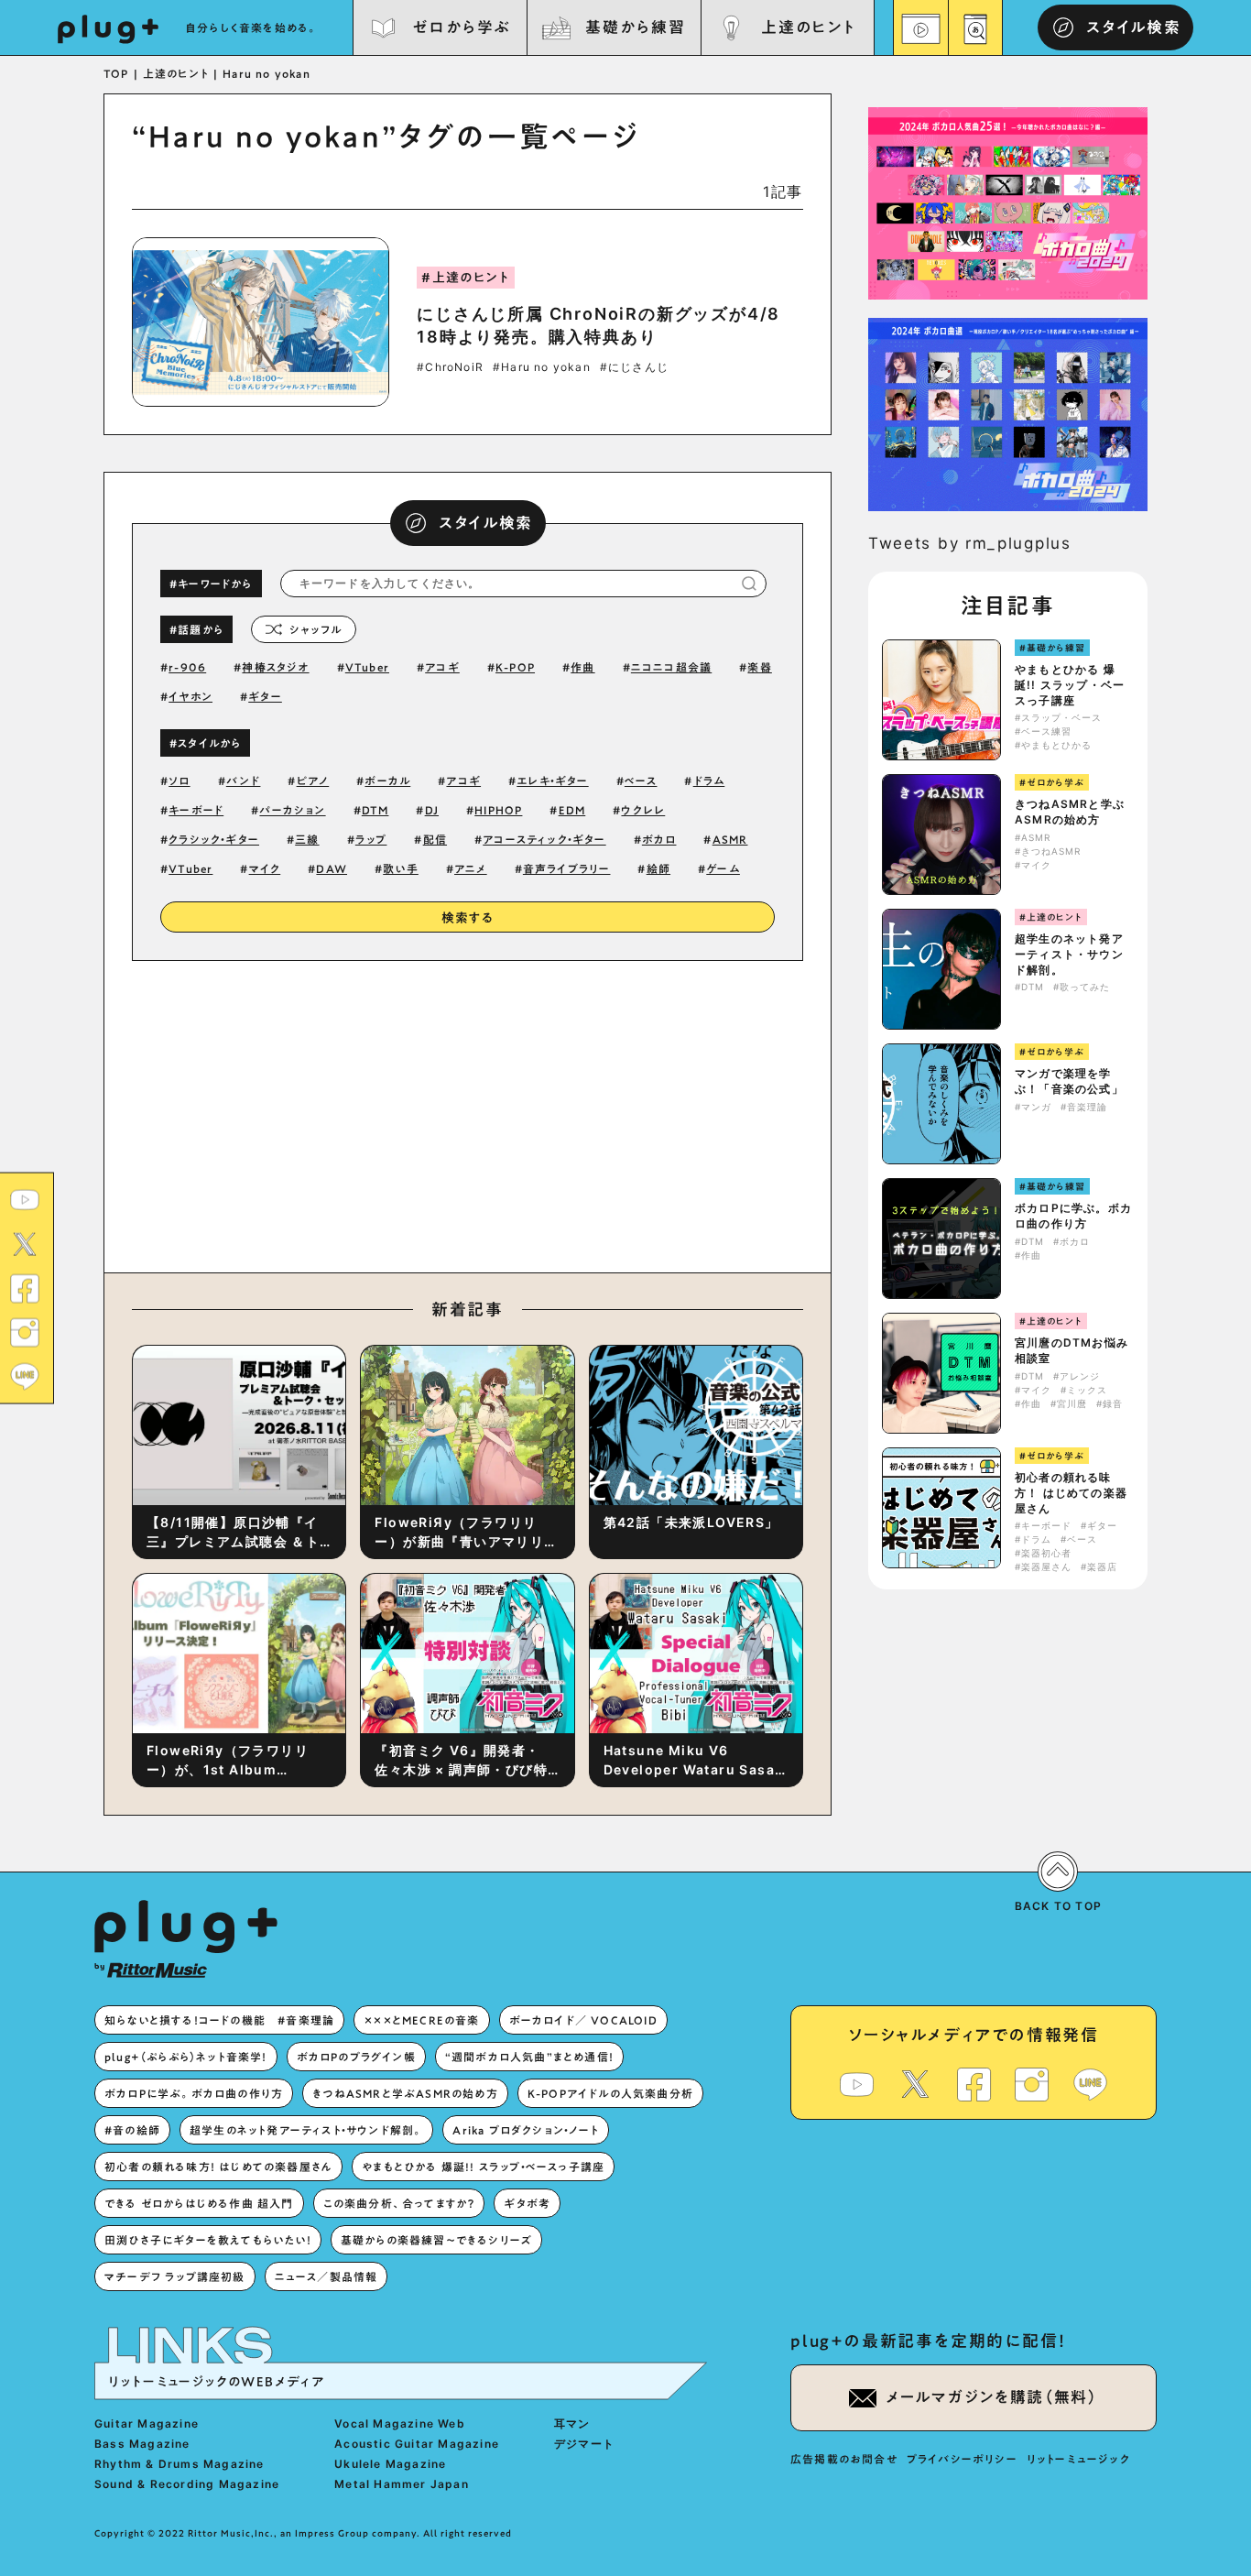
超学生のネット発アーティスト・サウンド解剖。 (1069, 954)
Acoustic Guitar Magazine (417, 2444)
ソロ (179, 780)
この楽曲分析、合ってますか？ (399, 2203)
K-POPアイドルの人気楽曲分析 (610, 2093)
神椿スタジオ (275, 667)
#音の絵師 (132, 2130)
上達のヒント (808, 27)
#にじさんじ (634, 367)
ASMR (730, 839)
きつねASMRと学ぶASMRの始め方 (1070, 812)
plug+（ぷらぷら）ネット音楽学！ (186, 2057)
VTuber (367, 667)
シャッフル (315, 629)
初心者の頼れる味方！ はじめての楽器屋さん (1071, 1493)
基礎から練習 (635, 27)
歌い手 (401, 868)
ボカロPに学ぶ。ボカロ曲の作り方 (1073, 1216)
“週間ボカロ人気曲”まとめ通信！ (529, 2057)
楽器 (759, 667)
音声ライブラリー (567, 868)
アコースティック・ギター (544, 839)
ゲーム (723, 868)
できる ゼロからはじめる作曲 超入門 (199, 2203)
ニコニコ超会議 (671, 667)
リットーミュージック (1078, 2459)
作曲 (582, 667)
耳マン (572, 2423)
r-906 (187, 667)
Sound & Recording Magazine (187, 2484)
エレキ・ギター (552, 780)
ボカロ (659, 839)
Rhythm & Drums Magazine (179, 2464)
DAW (332, 868)
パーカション (292, 810)
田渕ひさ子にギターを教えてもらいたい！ (208, 2240)
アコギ (442, 667)
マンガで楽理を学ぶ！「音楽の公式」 (1069, 1081)
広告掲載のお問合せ (844, 2459)
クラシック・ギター (214, 839)
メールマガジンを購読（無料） (992, 2397)
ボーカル (387, 780)
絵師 (658, 868)
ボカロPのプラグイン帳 (356, 2057)
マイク (265, 868)
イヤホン (190, 696)
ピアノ (313, 780)
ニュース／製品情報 (326, 2276)
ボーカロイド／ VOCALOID (583, 2020)
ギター (265, 696)
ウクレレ (643, 810)
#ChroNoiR (450, 367)
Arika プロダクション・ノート (525, 2130)
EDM (572, 810)
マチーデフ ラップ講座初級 (175, 2276)
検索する (468, 918)
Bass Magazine (142, 2444)
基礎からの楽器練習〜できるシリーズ (436, 2240)
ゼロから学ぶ (462, 27)
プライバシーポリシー (962, 2459)
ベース (641, 780)
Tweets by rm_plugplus (970, 543)
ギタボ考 (527, 2203)
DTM (375, 810)
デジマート (584, 2444)
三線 (307, 839)
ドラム (709, 780)
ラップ (371, 839)
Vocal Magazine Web (400, 2423)
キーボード (196, 810)
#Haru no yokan (542, 367)
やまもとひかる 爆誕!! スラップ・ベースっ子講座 (1070, 685)
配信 (435, 839)
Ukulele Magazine (390, 2464)
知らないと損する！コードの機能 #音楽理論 (219, 2020)
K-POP (515, 667)
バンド (244, 780)
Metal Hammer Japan (402, 2484)
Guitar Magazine (147, 2423)
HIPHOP (498, 810)
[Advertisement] (619, 1112)
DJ (432, 810)
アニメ (471, 868)
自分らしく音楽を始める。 (252, 27)
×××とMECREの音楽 (421, 2020)
